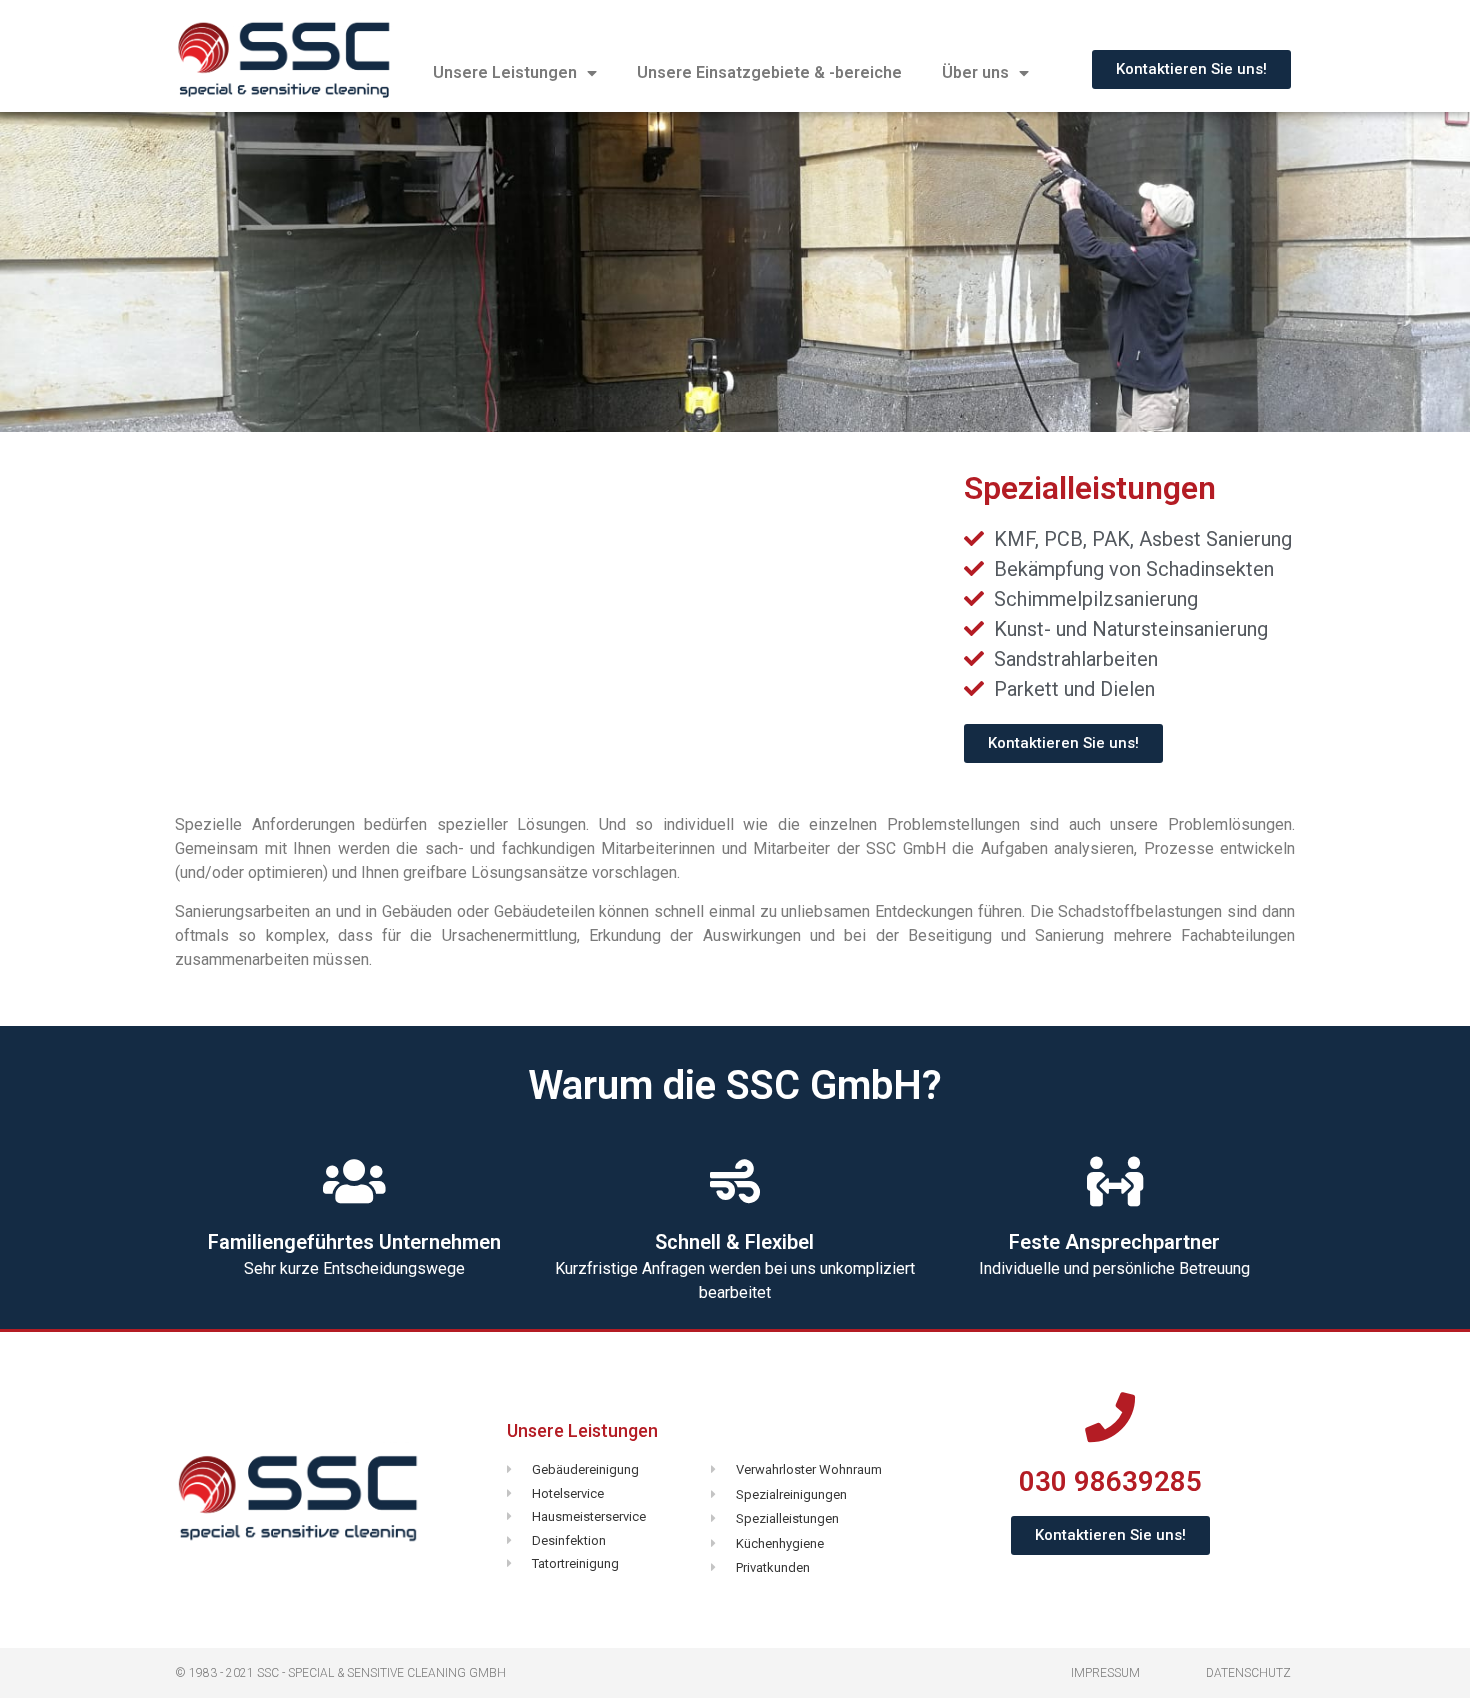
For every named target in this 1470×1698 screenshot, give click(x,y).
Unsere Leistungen (505, 72)
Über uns (975, 72)
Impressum (1105, 1673)
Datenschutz (1248, 1673)
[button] (1191, 69)
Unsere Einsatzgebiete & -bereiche (769, 72)
